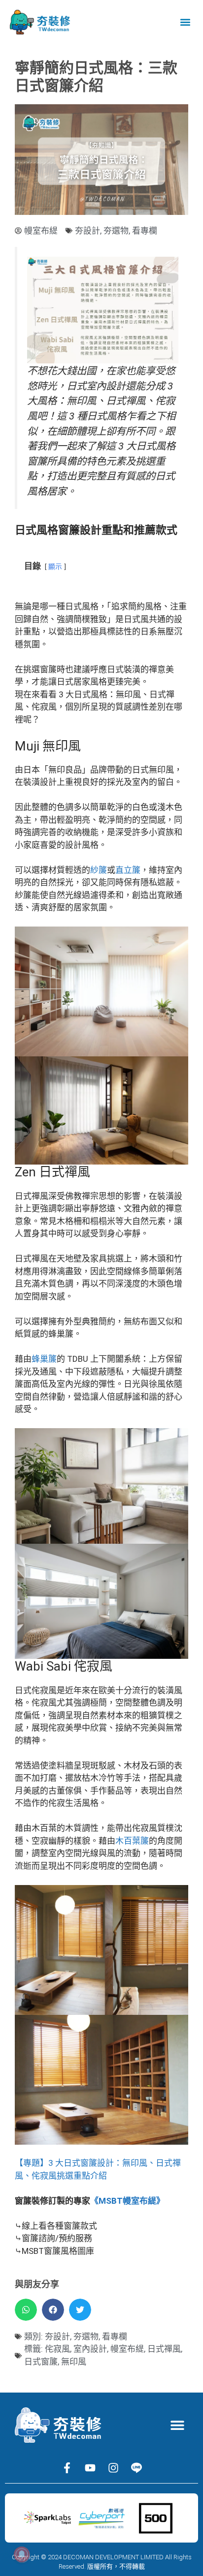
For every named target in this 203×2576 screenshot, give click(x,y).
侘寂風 (57, 2349)
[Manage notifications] (22, 2554)
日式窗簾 (41, 2362)
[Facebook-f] (67, 2468)
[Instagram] (113, 2468)
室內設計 (90, 2349)
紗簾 (99, 870)
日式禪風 (164, 2349)
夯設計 (87, 231)
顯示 (55, 567)
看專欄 (145, 231)
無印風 (74, 2362)
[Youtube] (90, 2468)
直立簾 (128, 870)
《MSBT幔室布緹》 (127, 2201)
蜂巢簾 (44, 1359)
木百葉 (128, 1841)
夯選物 (116, 231)
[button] (185, 22)
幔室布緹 (127, 2349)
